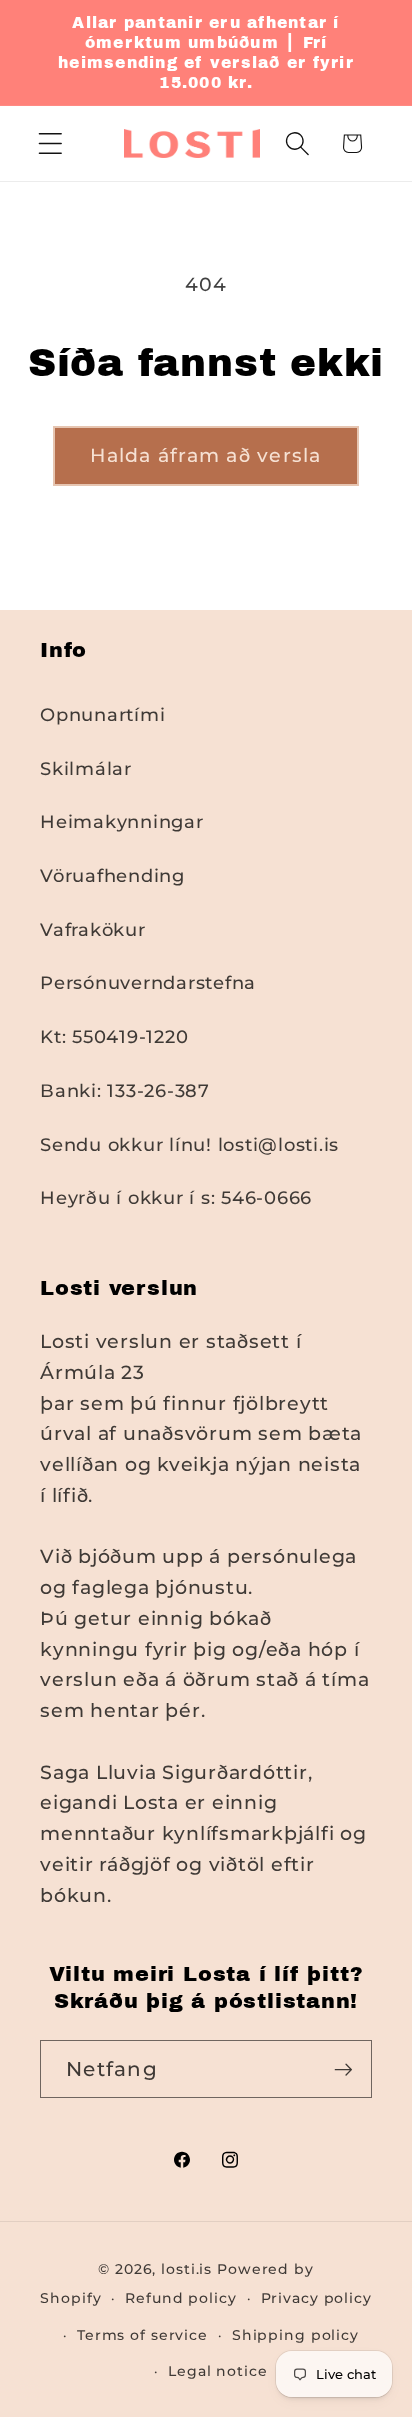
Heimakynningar (122, 821)
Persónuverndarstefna (148, 982)
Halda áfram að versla (205, 455)
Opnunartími (102, 714)
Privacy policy (316, 2298)
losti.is (186, 2269)
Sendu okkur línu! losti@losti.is (189, 1144)
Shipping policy (295, 2335)
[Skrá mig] (343, 2069)
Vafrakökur (93, 929)
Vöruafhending (112, 875)
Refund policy (180, 2298)
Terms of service (142, 2335)
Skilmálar (86, 768)
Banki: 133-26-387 (125, 1090)
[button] (50, 143)
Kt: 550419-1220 (114, 1036)
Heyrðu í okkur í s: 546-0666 (176, 1197)
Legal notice (218, 2371)
